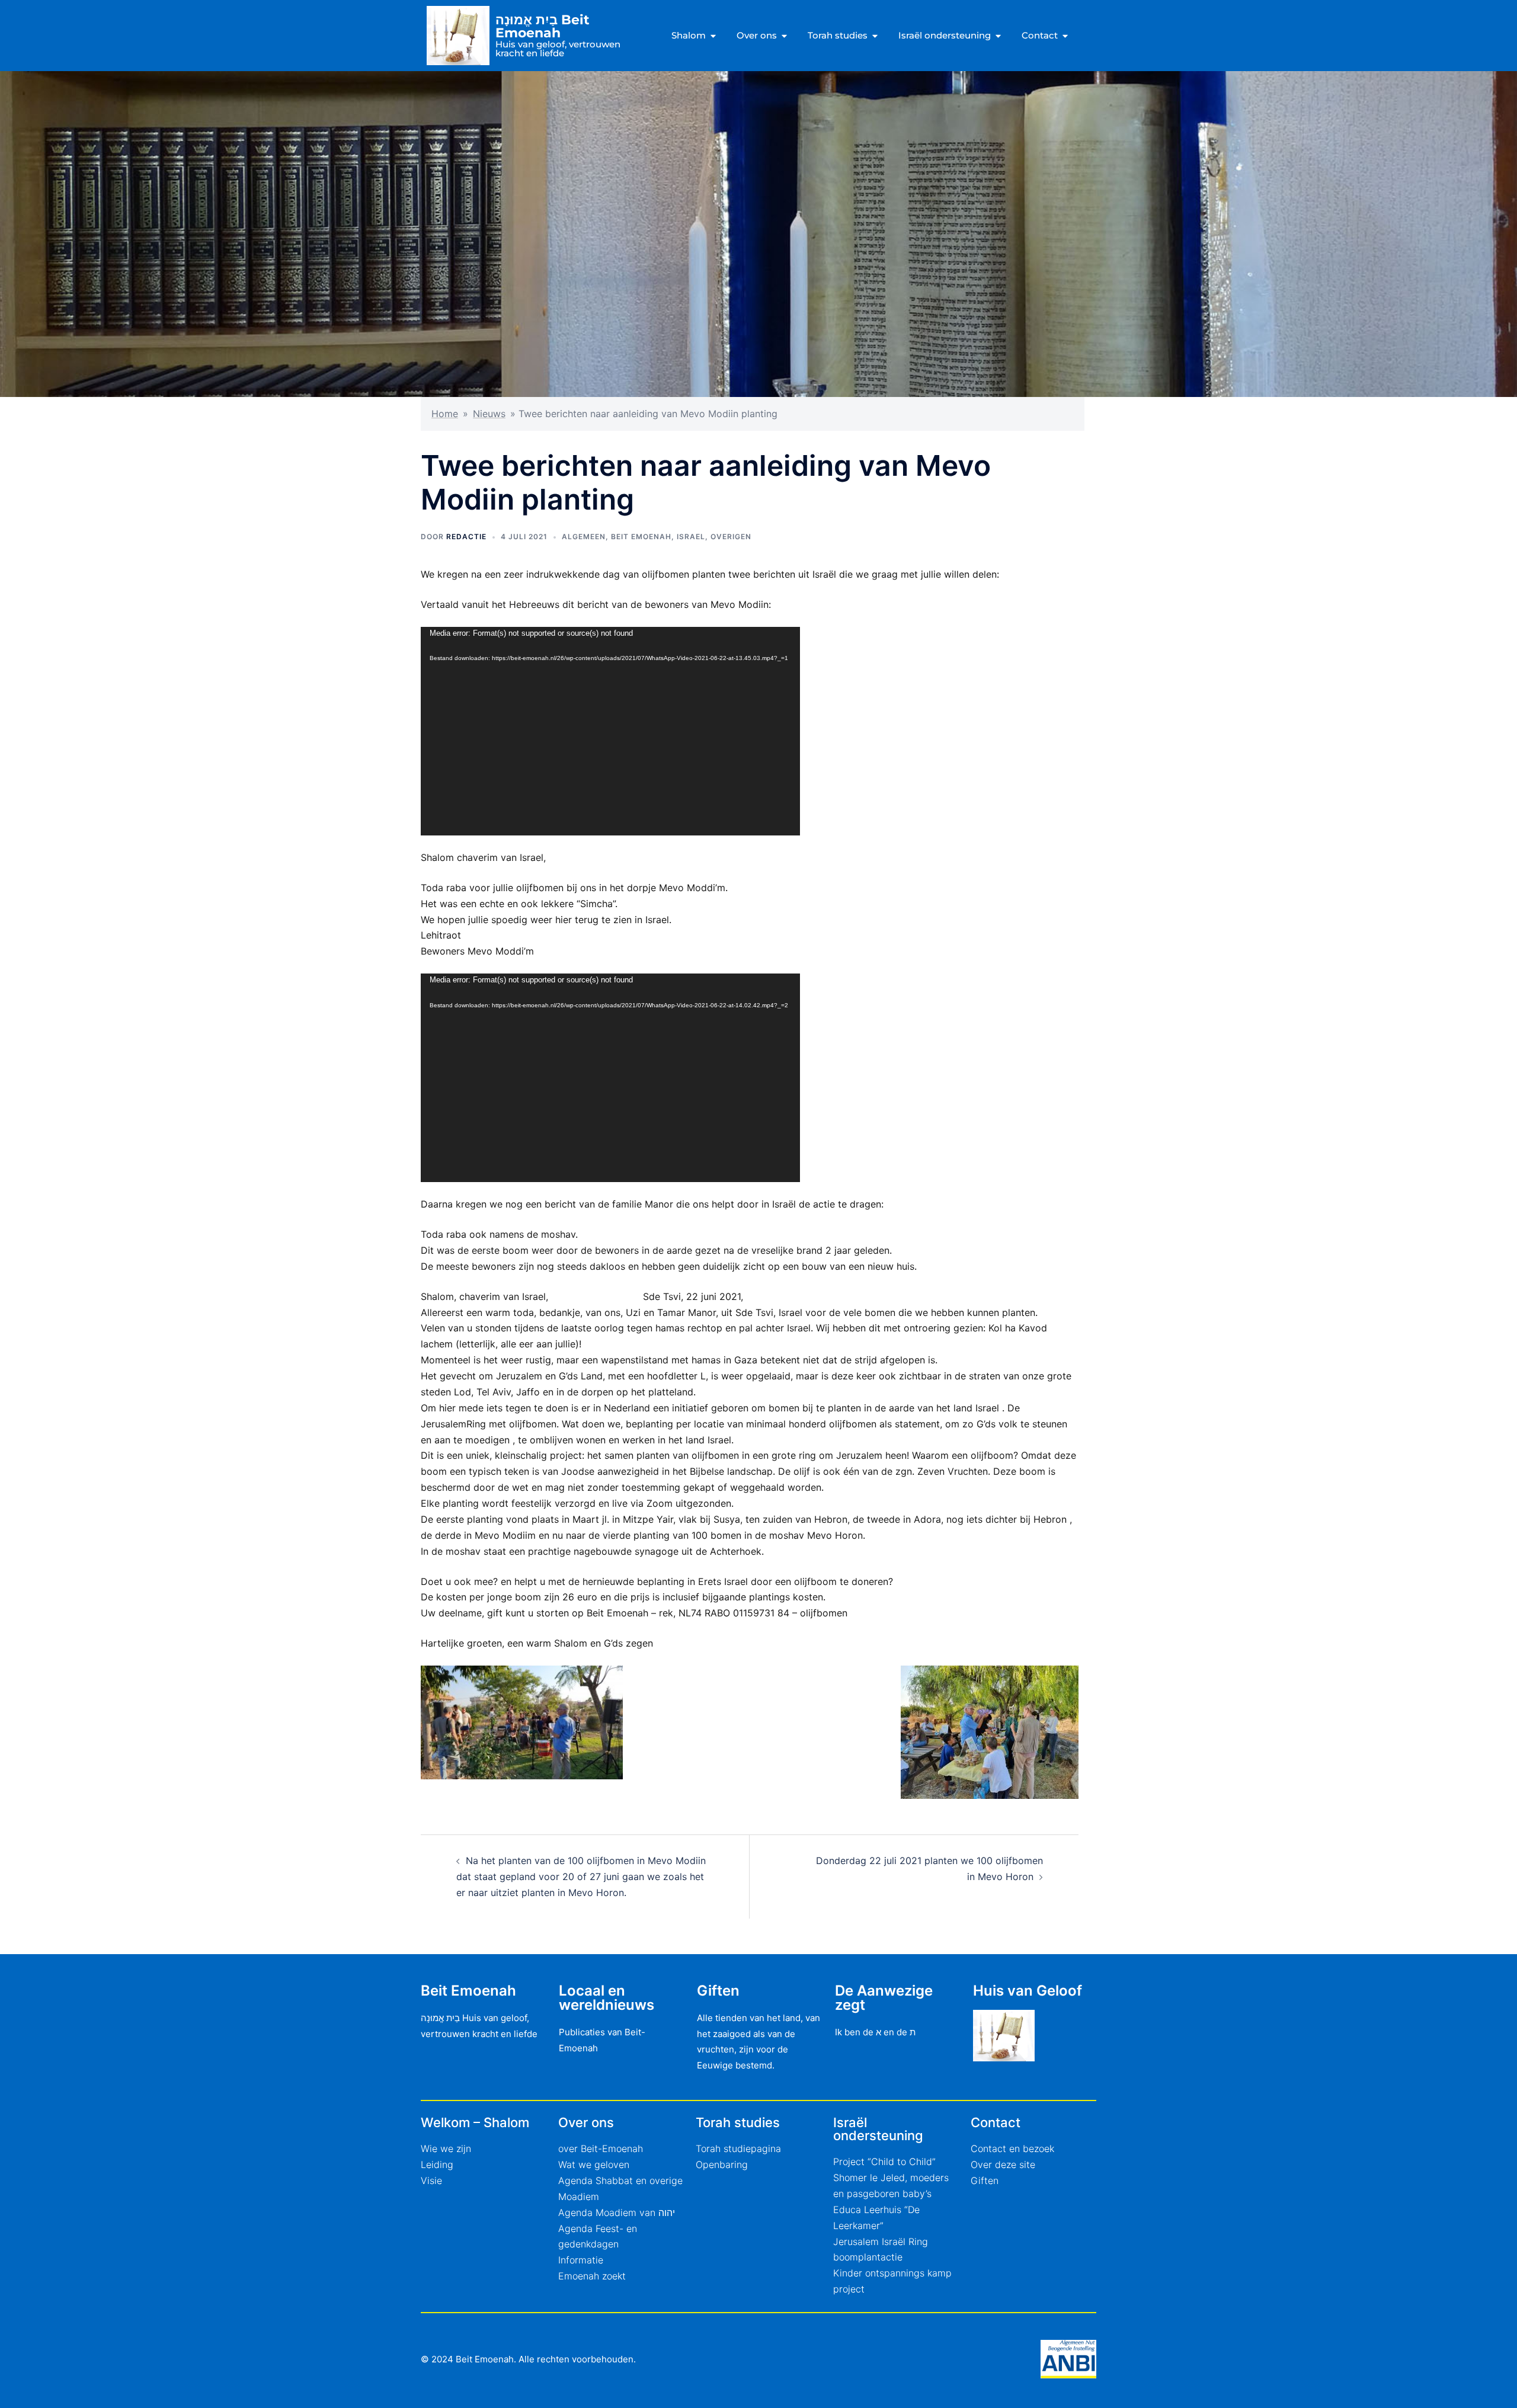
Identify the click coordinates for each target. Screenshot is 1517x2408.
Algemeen (584, 537)
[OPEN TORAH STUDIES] (875, 36)
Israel (691, 537)
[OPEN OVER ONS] (784, 36)
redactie (466, 537)
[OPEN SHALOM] (713, 36)
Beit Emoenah (641, 537)
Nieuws (489, 414)
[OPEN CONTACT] (1065, 36)
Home (445, 414)
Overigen (731, 537)
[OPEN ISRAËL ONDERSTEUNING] (998, 36)
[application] (610, 731)
